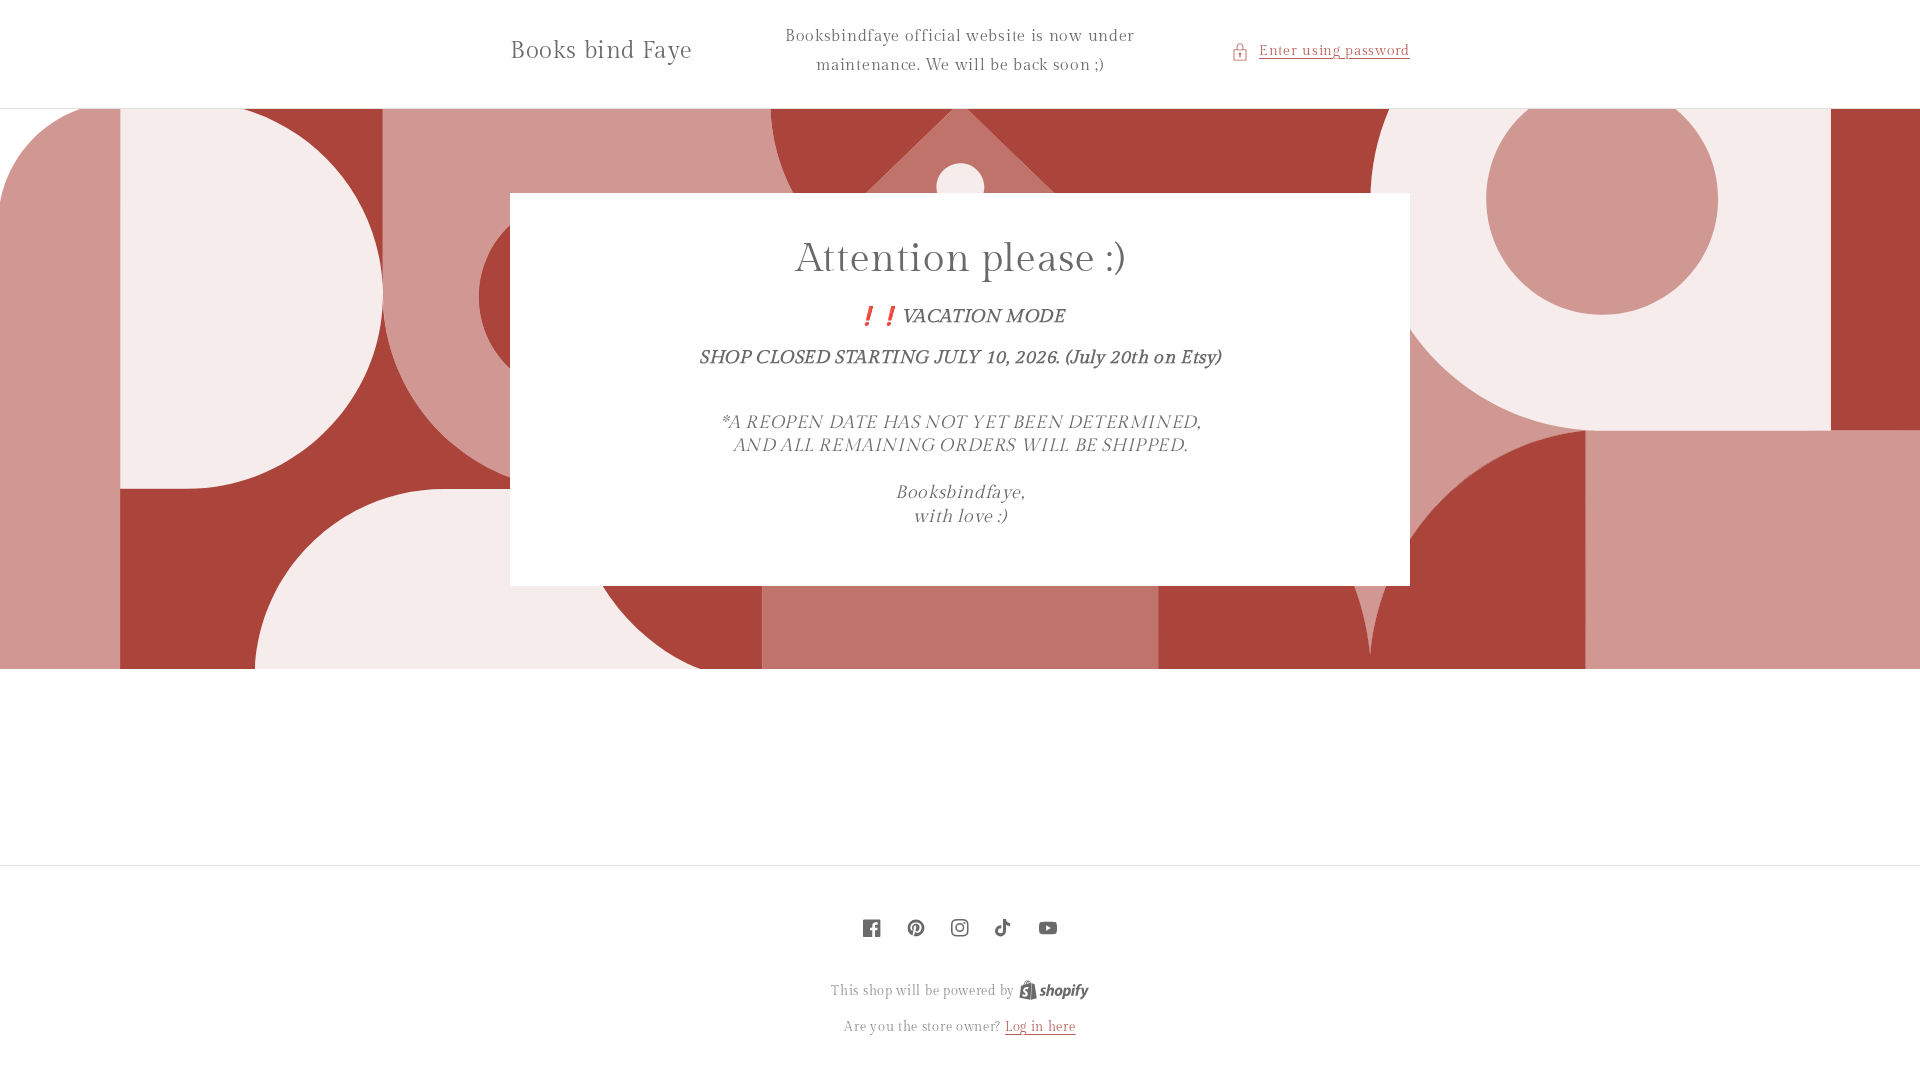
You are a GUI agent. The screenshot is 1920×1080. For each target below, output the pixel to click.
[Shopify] (1054, 991)
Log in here (1040, 1027)
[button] (1320, 51)
